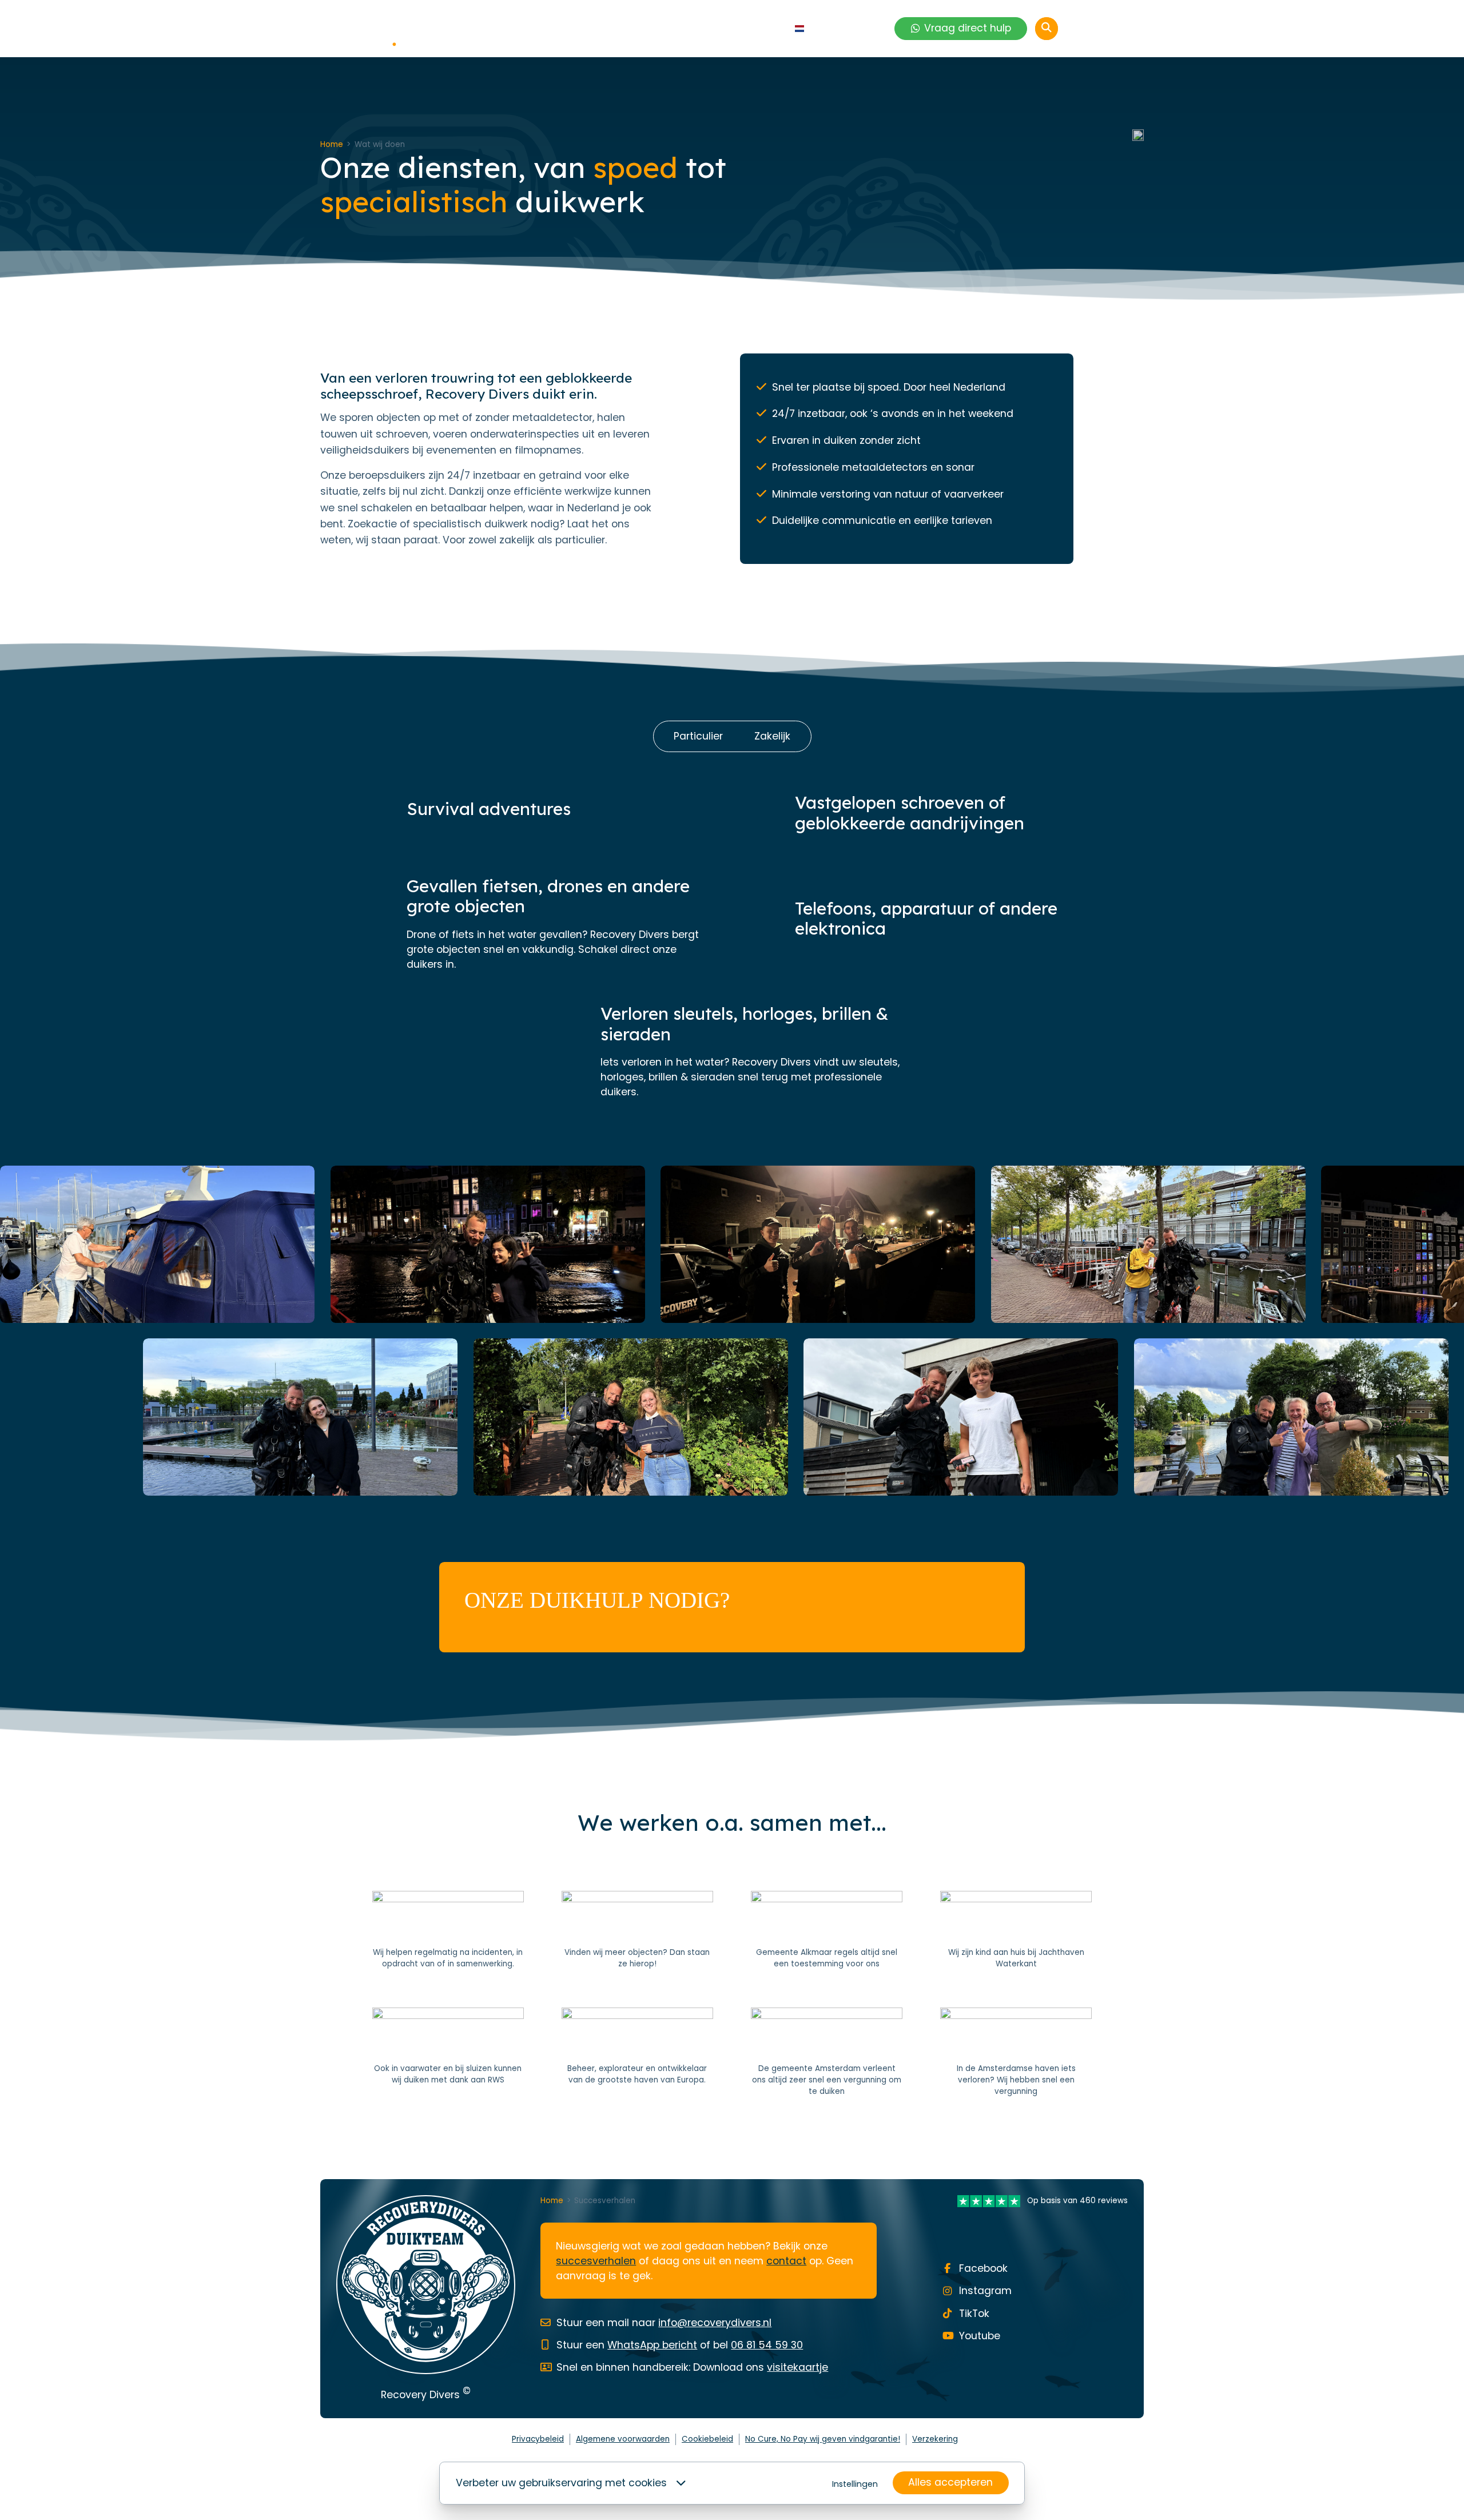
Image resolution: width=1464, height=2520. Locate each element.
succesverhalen (596, 2261)
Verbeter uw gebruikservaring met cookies (561, 2483)
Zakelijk (772, 736)
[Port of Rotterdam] (637, 2053)
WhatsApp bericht (652, 2345)
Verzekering (935, 2439)
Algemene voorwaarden (623, 2439)
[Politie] (448, 1930)
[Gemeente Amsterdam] (827, 2053)
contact (786, 2261)
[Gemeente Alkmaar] (827, 1930)
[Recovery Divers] (372, 29)
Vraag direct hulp (968, 28)
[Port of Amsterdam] (1016, 2053)
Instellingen (855, 2484)
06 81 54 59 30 (767, 2345)
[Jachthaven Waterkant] (1016, 1930)
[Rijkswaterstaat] (448, 2053)
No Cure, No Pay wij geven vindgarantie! (823, 2439)
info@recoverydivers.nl (715, 2323)
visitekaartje (797, 2367)
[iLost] (637, 1930)
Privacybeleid (538, 2439)
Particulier (698, 736)
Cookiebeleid (707, 2439)
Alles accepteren (950, 2482)
